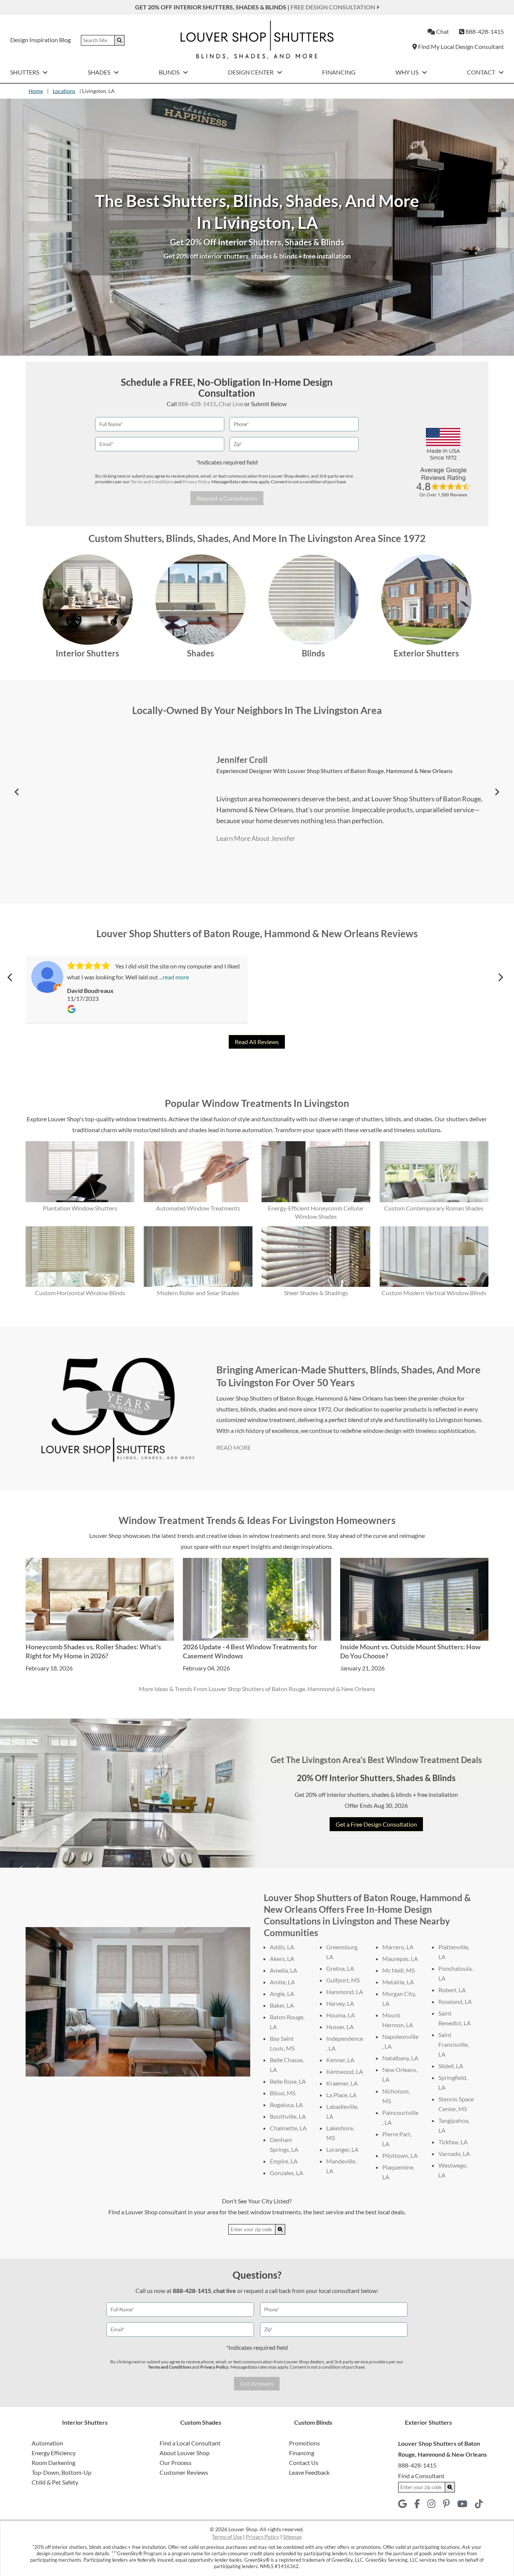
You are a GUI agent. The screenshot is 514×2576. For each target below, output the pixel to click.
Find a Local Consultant (190, 2443)
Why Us (408, 72)
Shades (100, 72)
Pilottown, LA (400, 2155)
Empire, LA (284, 2161)
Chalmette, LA (288, 2128)
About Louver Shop (185, 2453)
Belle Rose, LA (288, 2081)
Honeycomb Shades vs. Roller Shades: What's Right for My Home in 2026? (93, 1651)
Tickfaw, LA (453, 2142)
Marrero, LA (398, 1947)
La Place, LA (341, 2095)
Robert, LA (452, 1990)
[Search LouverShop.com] (280, 2229)
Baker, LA (282, 2005)
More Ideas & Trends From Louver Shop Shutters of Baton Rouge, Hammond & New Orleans (257, 1689)
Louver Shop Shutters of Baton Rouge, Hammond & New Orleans (333, 771)
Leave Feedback (309, 2472)
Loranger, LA (342, 2149)
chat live (225, 2291)
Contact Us (304, 2463)
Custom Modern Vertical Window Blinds (434, 1293)
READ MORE (234, 1447)
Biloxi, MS (283, 2093)
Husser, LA (340, 2027)
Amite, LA (282, 1982)
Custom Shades (201, 2422)
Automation (47, 2443)
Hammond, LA (345, 1992)
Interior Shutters (87, 653)
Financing (339, 72)
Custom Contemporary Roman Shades (434, 1208)
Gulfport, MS (343, 1980)
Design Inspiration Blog (40, 40)
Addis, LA (282, 1947)
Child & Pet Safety (55, 2482)
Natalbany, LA (400, 2058)
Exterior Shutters (426, 653)
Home (36, 91)
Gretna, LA (340, 1968)
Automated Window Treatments (198, 1208)
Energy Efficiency (54, 2453)
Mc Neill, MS (398, 1970)
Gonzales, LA (287, 2173)
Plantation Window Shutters (80, 1208)
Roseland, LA (455, 2001)
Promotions (304, 2443)
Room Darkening (53, 2463)
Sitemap (292, 2537)
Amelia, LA (284, 1970)
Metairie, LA (398, 1982)
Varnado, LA (454, 2154)
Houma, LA (341, 2015)
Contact (482, 72)
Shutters (25, 72)
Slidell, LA (451, 2066)
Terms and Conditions (152, 482)
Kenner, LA (340, 2060)
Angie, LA (282, 1994)
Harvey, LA (340, 2003)
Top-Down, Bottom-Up (62, 2472)
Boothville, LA (288, 2116)
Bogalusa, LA (286, 2105)
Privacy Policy (196, 482)
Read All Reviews (257, 1042)
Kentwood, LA (345, 2071)
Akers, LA (282, 1959)
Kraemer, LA (342, 2083)
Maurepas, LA (400, 1959)
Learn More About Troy (250, 838)
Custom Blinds (313, 2422)
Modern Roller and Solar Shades (198, 1293)
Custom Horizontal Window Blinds (80, 1293)
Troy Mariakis (242, 760)
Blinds (170, 72)
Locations (64, 91)
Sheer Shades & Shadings (316, 1293)
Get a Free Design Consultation (376, 1824)
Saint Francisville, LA (454, 2044)
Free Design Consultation (333, 7)
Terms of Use (227, 2537)
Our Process (176, 2463)
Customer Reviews (184, 2472)
